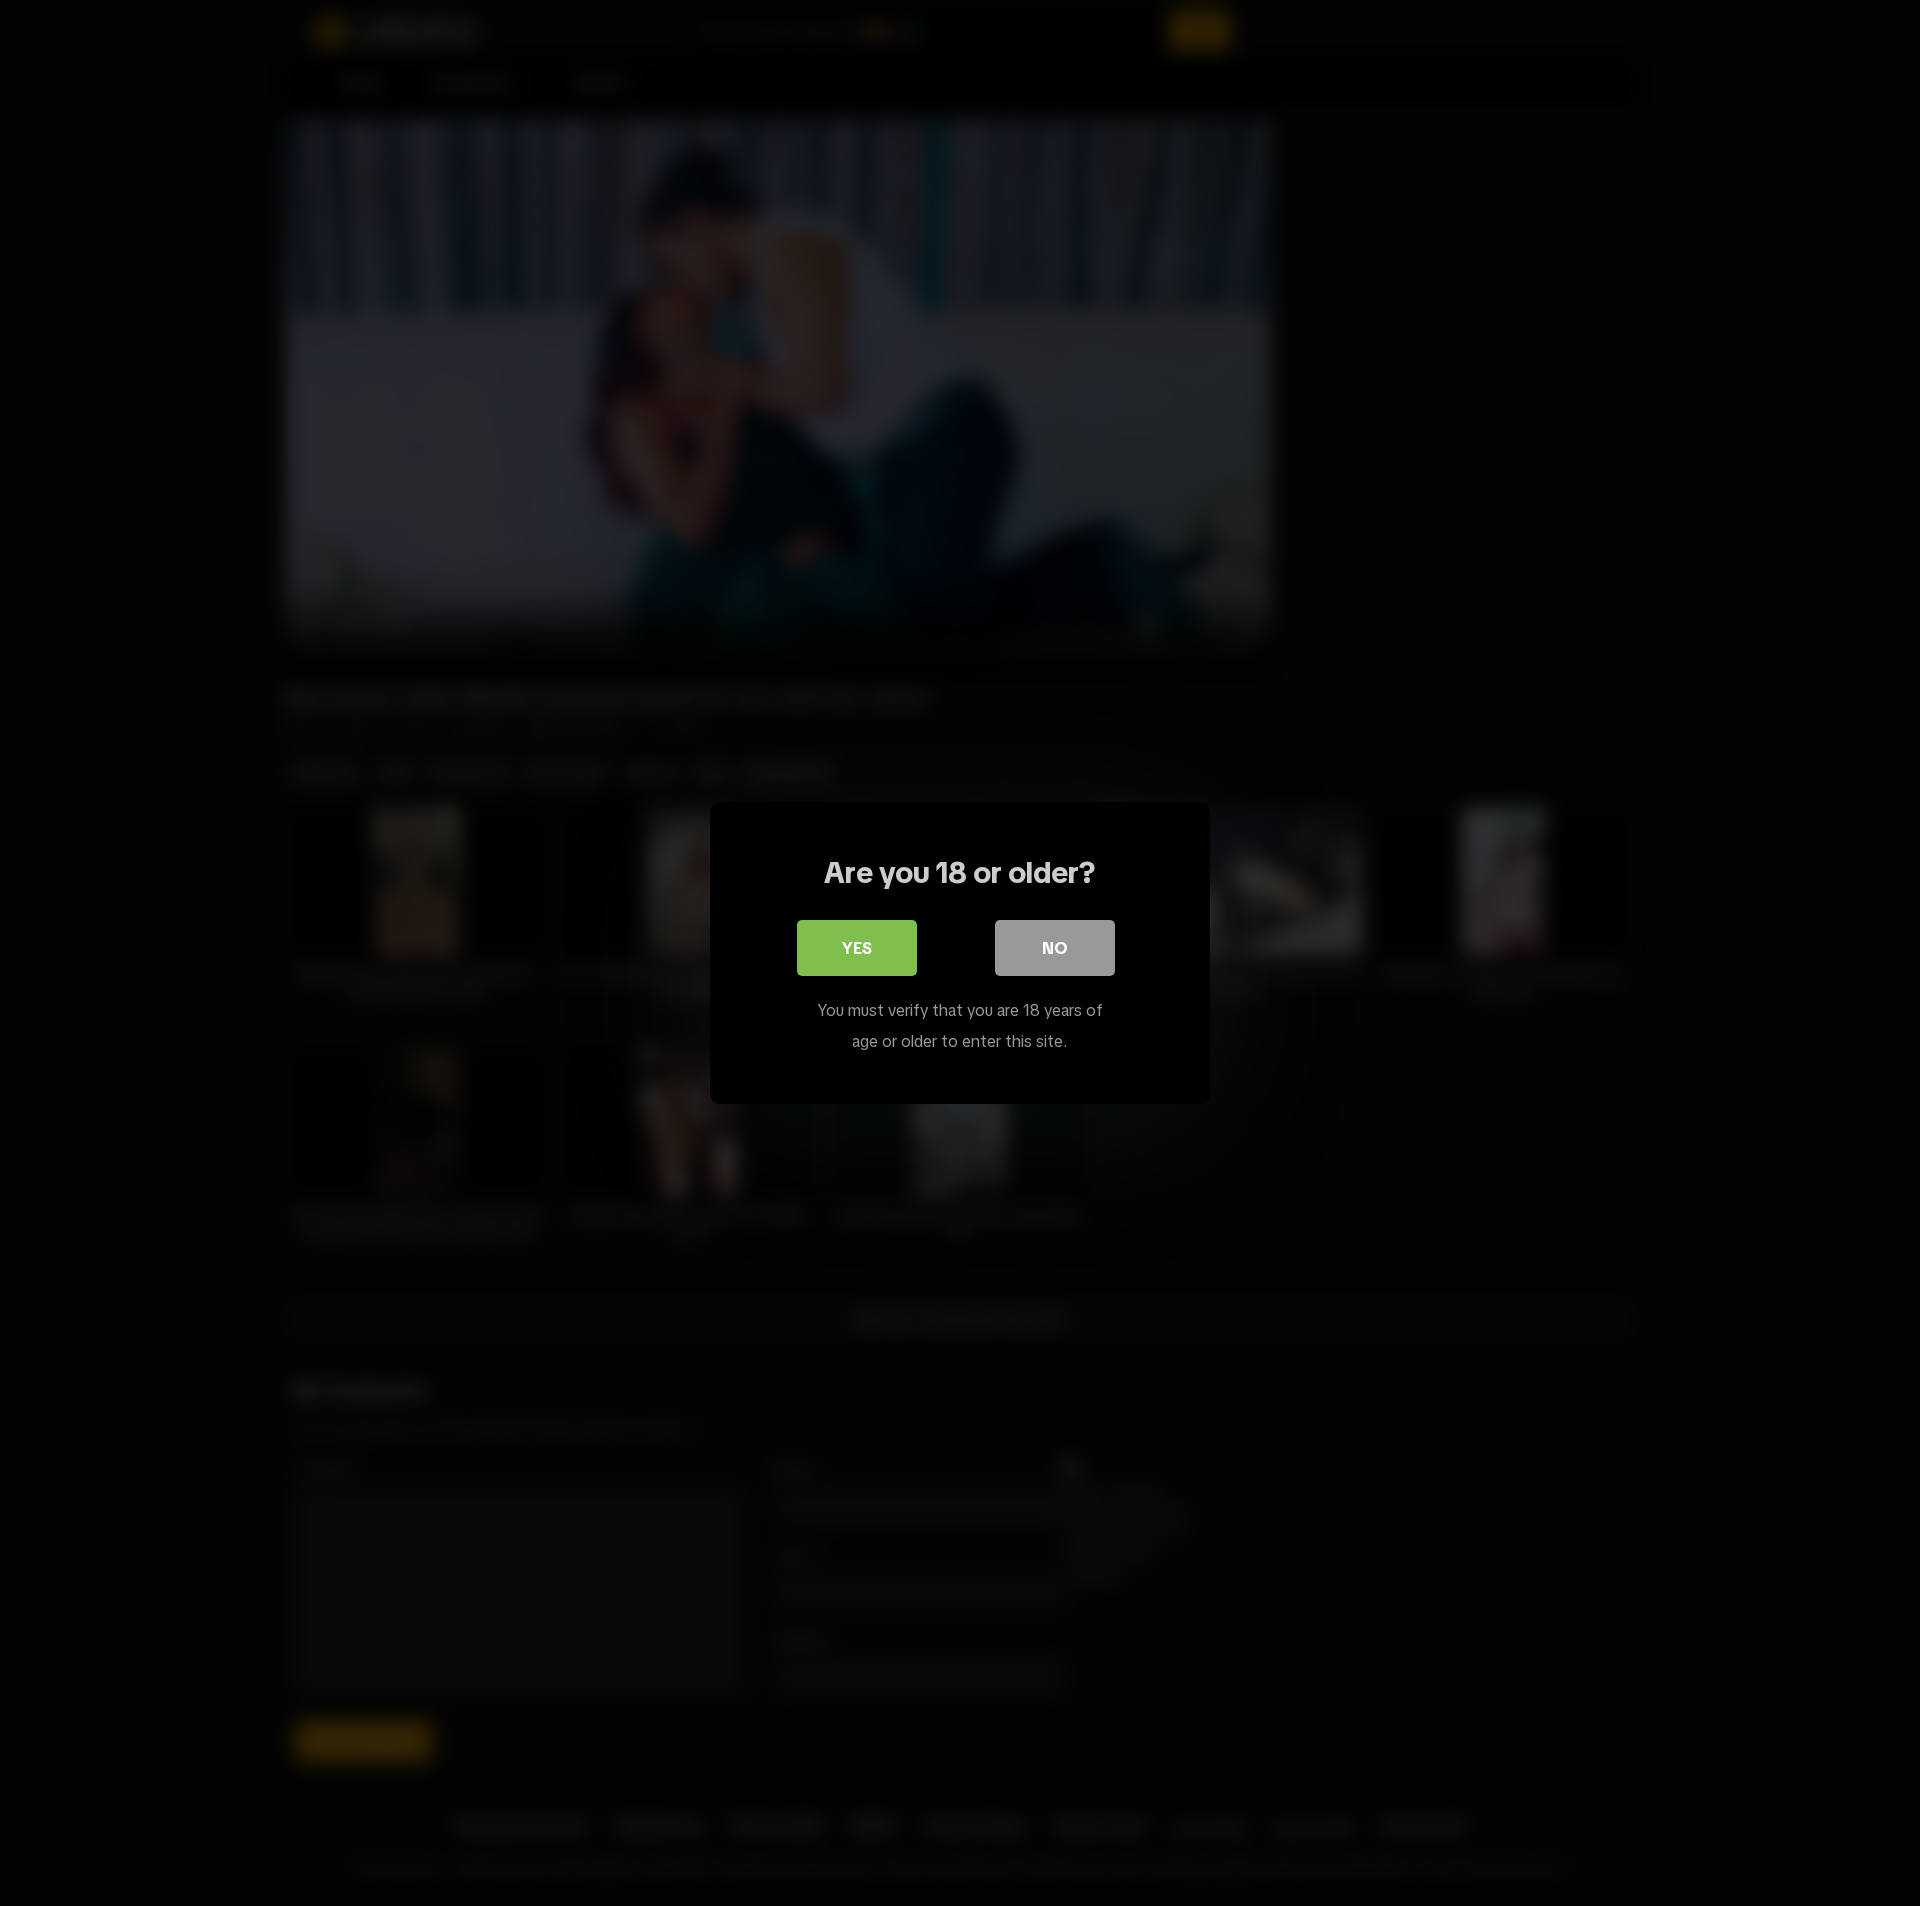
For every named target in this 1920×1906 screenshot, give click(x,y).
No (1055, 948)
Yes (857, 948)
